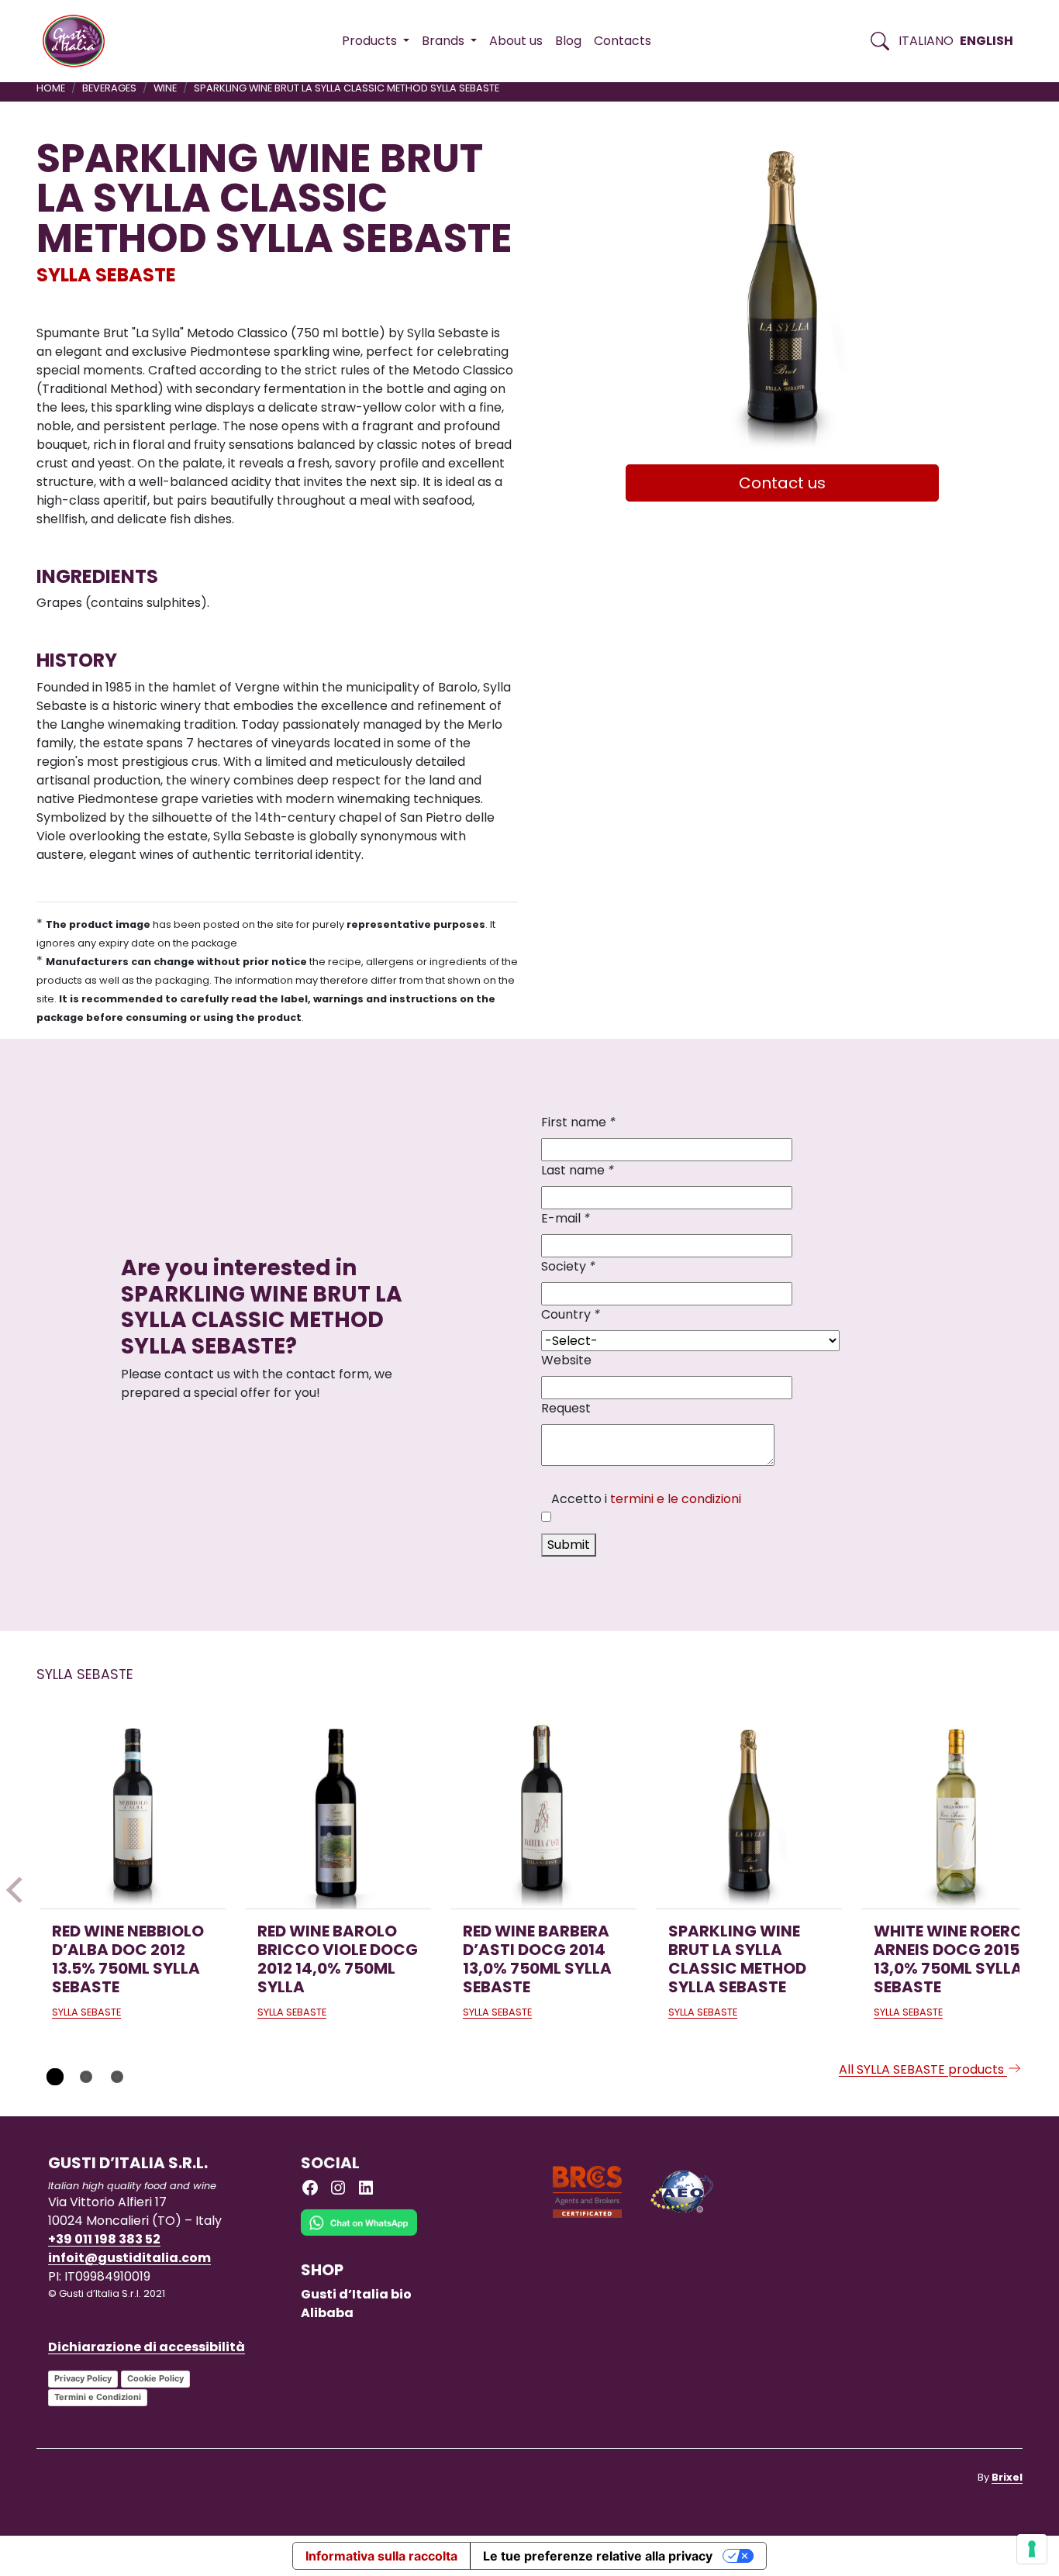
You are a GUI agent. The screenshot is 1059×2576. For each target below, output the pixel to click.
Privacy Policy (83, 2378)
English (987, 41)
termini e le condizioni (676, 1499)
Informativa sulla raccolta (381, 2556)
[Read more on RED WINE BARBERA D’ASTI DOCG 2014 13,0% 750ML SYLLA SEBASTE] (543, 1816)
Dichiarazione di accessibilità (147, 2347)
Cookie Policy (155, 2378)
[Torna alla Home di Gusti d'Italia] (79, 41)
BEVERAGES (109, 88)
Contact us (782, 483)
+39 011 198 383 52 (104, 2239)
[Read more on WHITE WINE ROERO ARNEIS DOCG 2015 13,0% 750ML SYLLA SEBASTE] (954, 1816)
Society (568, 1266)
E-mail (566, 1218)
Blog (568, 41)
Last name (578, 1170)
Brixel (1007, 2477)
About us (516, 41)
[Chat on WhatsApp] (359, 2234)
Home (51, 88)
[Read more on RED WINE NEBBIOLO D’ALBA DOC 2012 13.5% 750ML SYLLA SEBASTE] (133, 1816)
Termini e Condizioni (98, 2397)
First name (578, 1122)
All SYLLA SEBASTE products (923, 2069)
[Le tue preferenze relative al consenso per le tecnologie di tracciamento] (1032, 2549)
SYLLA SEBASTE (106, 275)
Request (566, 1408)
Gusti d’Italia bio (356, 2294)
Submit (569, 1545)
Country (571, 1314)
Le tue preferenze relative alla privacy (598, 2556)
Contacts (623, 41)
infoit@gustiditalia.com (129, 2258)
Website (566, 1360)
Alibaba (327, 2313)
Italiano (926, 41)
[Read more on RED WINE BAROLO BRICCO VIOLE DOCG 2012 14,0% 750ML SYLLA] (338, 1816)
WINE (165, 88)
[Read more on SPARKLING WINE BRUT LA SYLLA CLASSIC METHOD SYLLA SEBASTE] (749, 1816)
